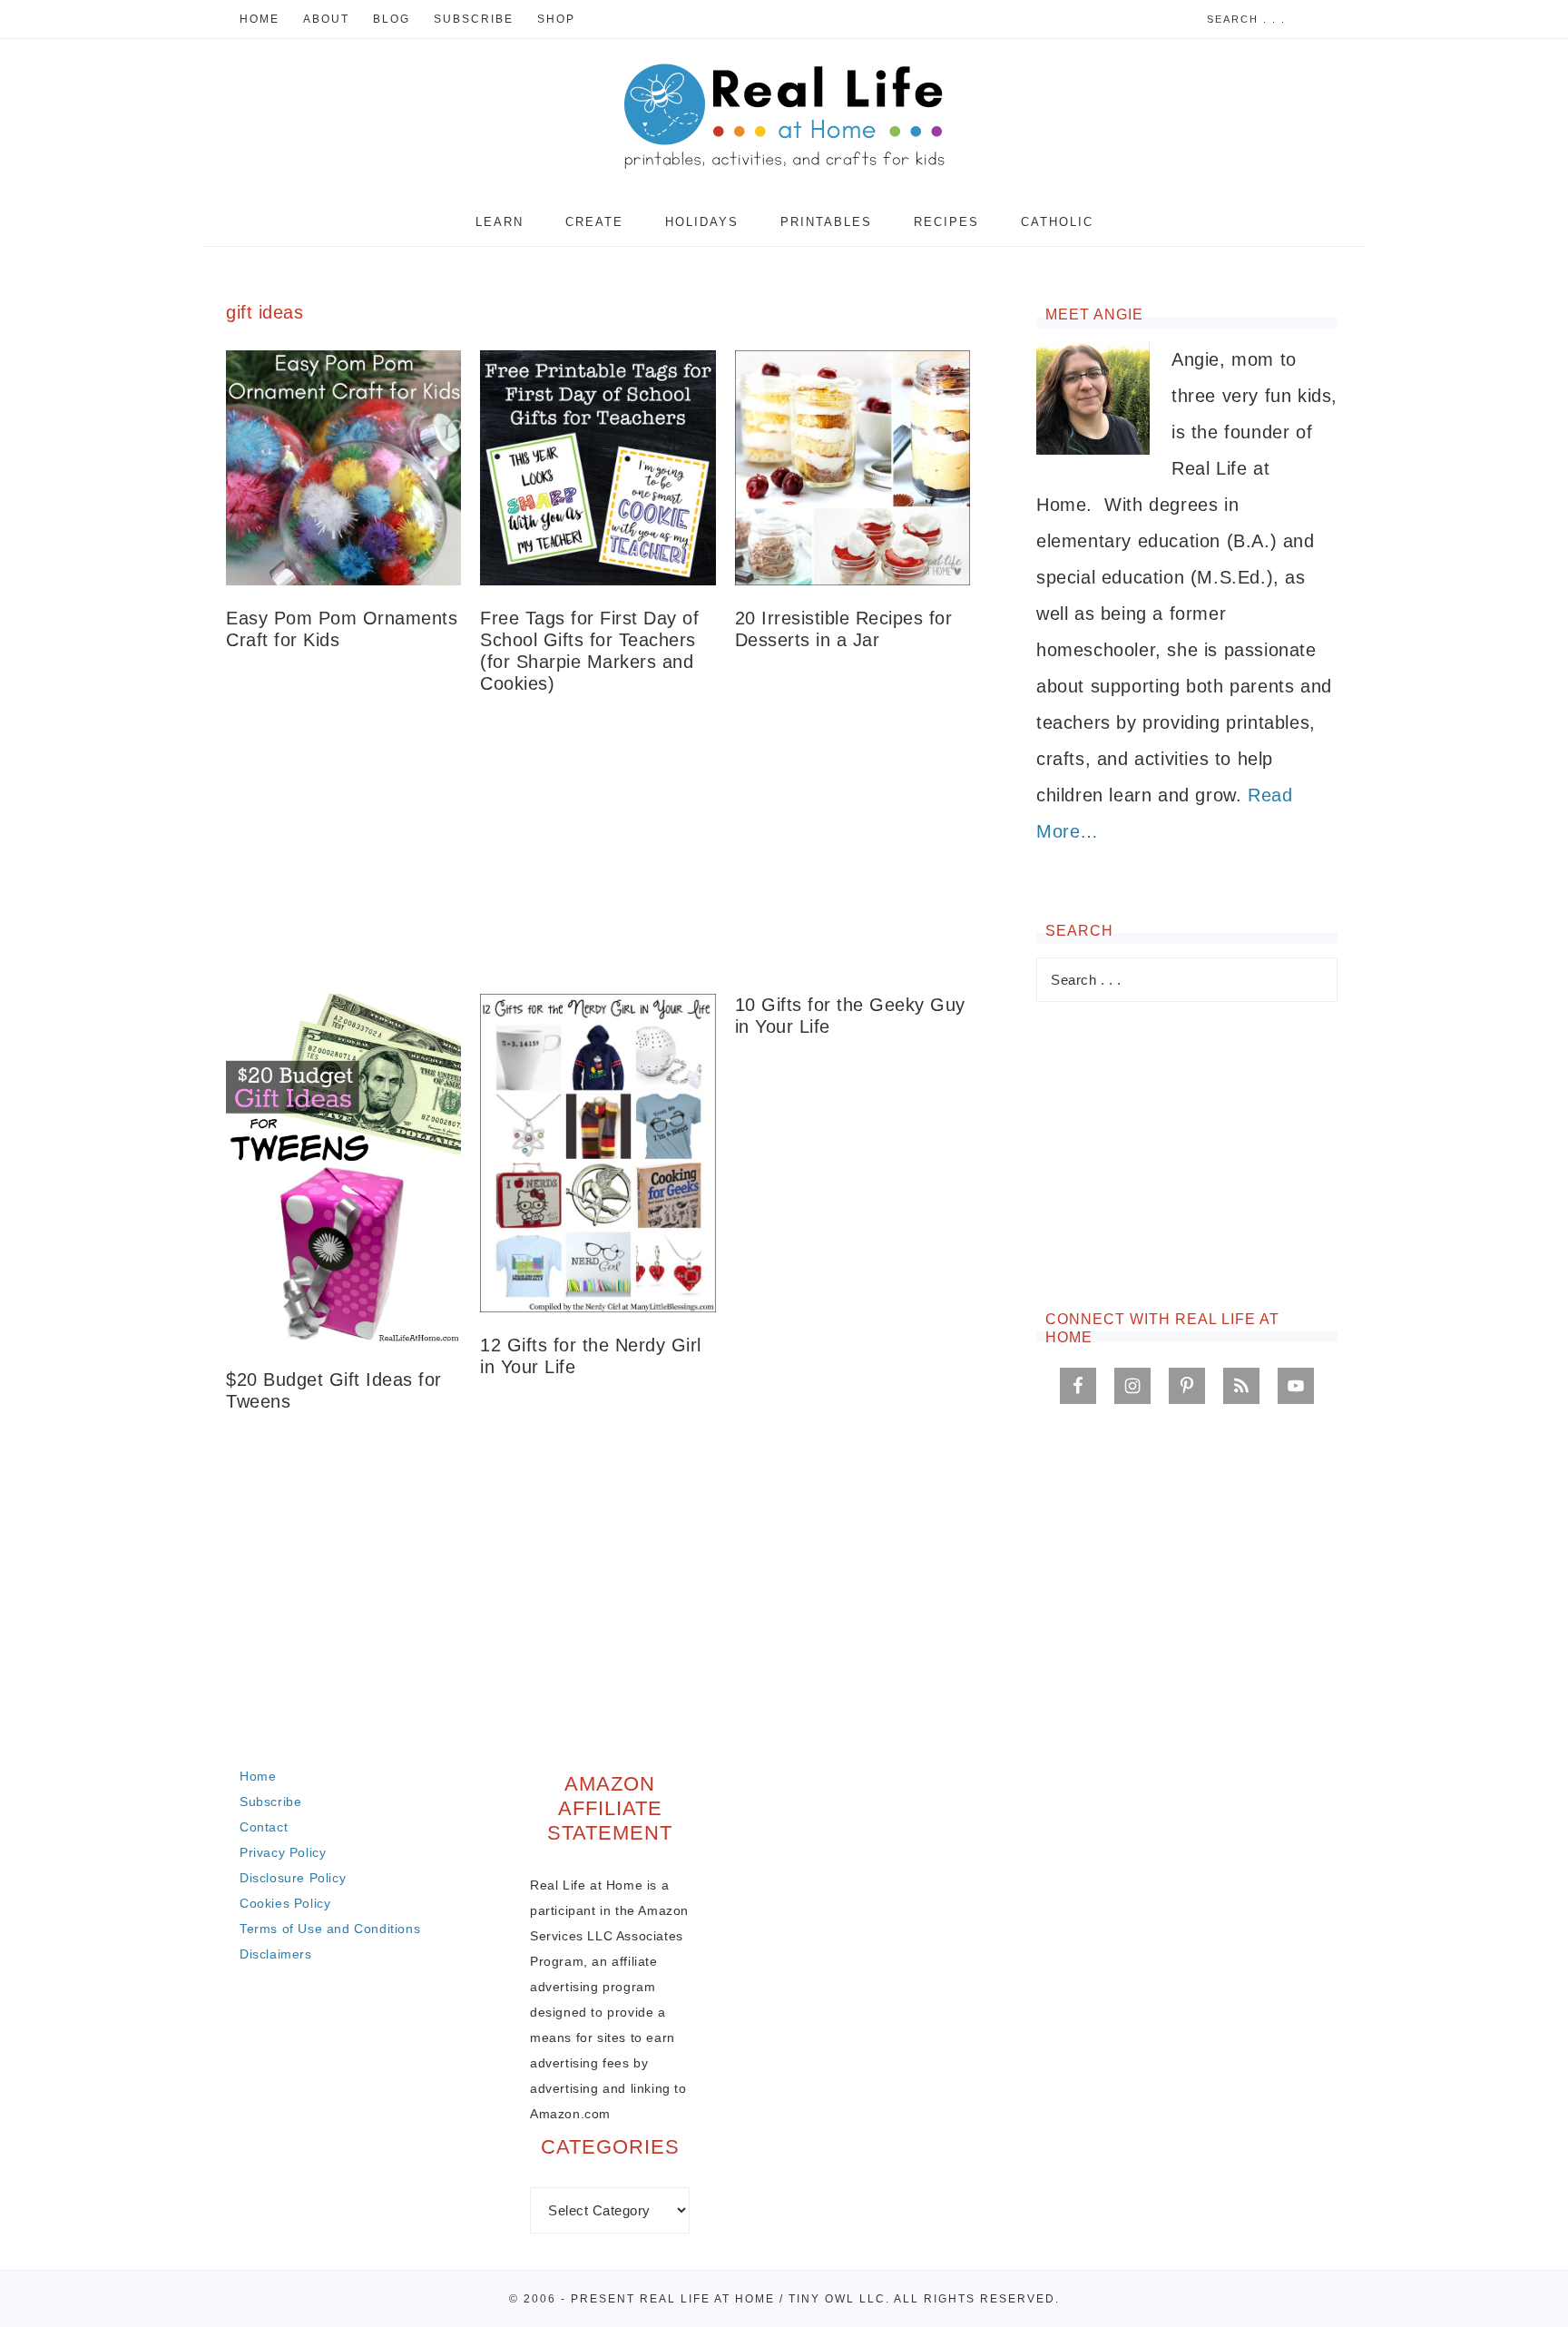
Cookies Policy (285, 1903)
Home (258, 1776)
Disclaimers (276, 1954)
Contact (264, 1827)
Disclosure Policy (293, 1878)
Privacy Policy (283, 1852)
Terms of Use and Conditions (330, 1929)
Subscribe (270, 1802)
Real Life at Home (784, 118)
